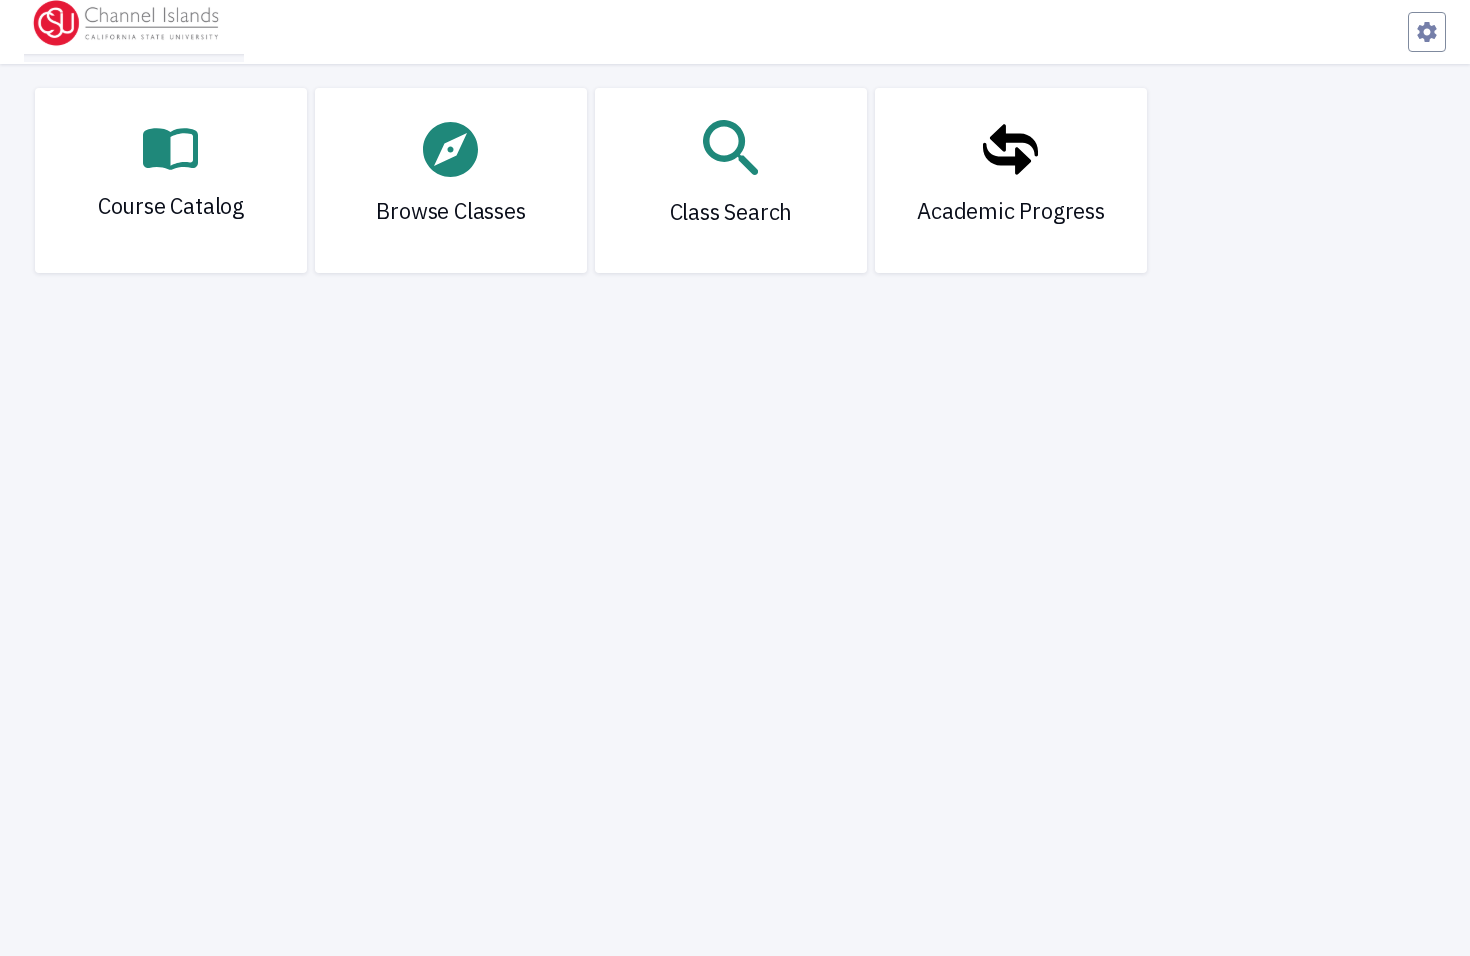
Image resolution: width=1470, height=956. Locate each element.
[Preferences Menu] (1427, 32)
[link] (171, 180)
